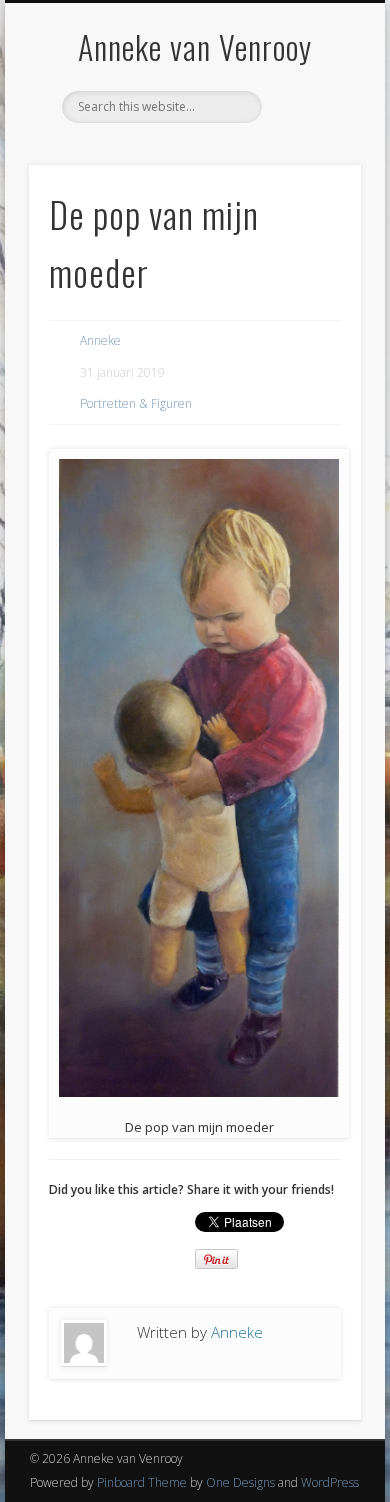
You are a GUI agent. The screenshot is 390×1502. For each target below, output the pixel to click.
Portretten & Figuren (136, 403)
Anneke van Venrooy (195, 46)
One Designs (240, 1482)
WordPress (330, 1482)
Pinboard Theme (142, 1482)
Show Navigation (312, 179)
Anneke (100, 340)
